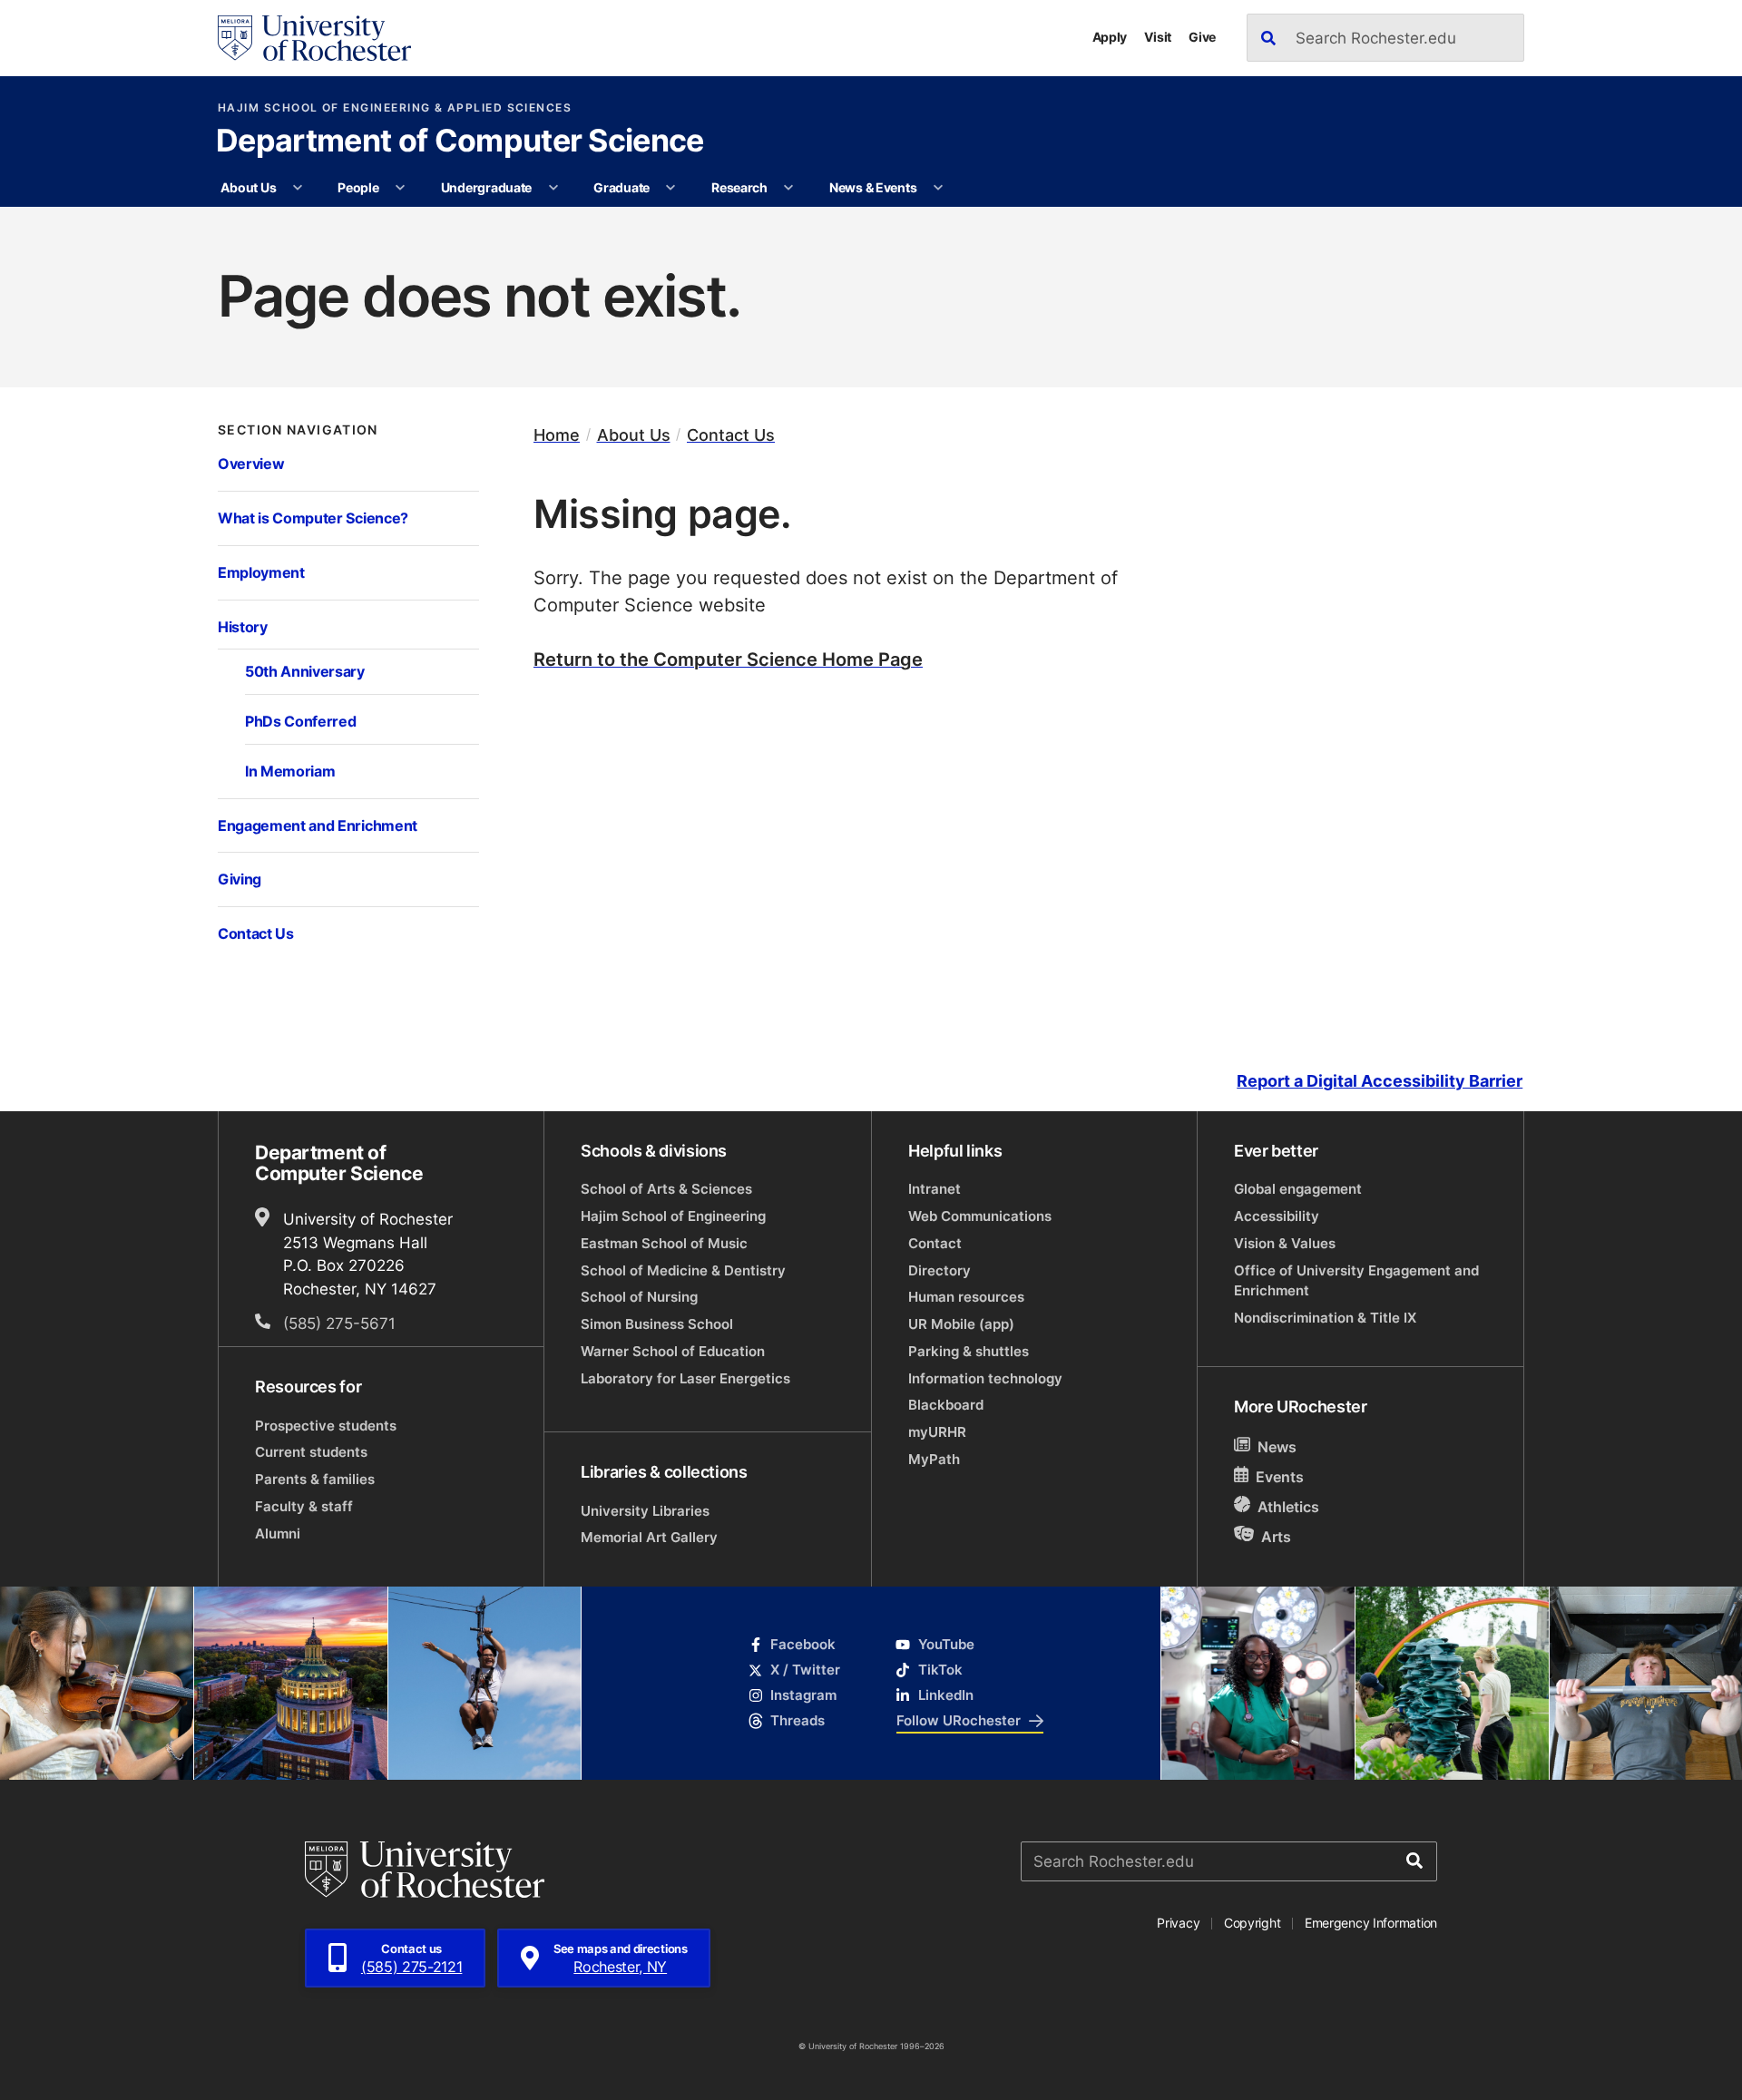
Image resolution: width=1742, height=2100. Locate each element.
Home (557, 435)
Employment (261, 572)
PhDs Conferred (300, 721)
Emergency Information (1371, 1923)
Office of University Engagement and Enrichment (1356, 1280)
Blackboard (946, 1405)
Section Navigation (298, 430)
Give (1202, 37)
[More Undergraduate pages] (553, 188)
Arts (1276, 1536)
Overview (251, 463)
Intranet (935, 1189)
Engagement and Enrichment (318, 825)
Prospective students (326, 1426)
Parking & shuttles (969, 1351)
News (1277, 1447)
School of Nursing (639, 1297)
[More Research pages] (788, 188)
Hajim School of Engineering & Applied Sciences (395, 108)
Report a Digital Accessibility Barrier (1380, 1081)
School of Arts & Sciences (666, 1189)
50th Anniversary (305, 671)
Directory (940, 1270)
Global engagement (1298, 1189)
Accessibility (1277, 1216)
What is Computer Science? (313, 518)
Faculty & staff (304, 1506)
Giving (240, 879)
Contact (935, 1243)
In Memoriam (290, 771)
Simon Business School (657, 1324)
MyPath (934, 1459)
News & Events (873, 187)
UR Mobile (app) (961, 1324)
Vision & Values (1285, 1243)
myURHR (937, 1432)
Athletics (1288, 1507)
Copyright (1253, 1923)
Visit (1158, 37)
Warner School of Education (673, 1351)
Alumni (278, 1533)
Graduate (621, 187)
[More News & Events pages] (938, 188)
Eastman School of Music (664, 1243)
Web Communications (980, 1216)
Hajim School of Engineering (673, 1216)
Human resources (966, 1297)
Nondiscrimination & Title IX (1325, 1318)
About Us (248, 187)
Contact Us (256, 933)
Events (1280, 1477)
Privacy (1178, 1923)
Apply (1110, 37)
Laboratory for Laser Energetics (685, 1378)
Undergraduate (486, 187)
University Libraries (645, 1511)
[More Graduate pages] (670, 188)
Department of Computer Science (460, 142)
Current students (311, 1452)
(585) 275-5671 (339, 1323)
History (243, 626)
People (358, 187)
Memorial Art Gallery (649, 1537)
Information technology (985, 1378)
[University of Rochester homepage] (314, 38)
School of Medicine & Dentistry (683, 1270)
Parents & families (315, 1479)
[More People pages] (400, 188)
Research (739, 187)
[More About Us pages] (298, 188)
